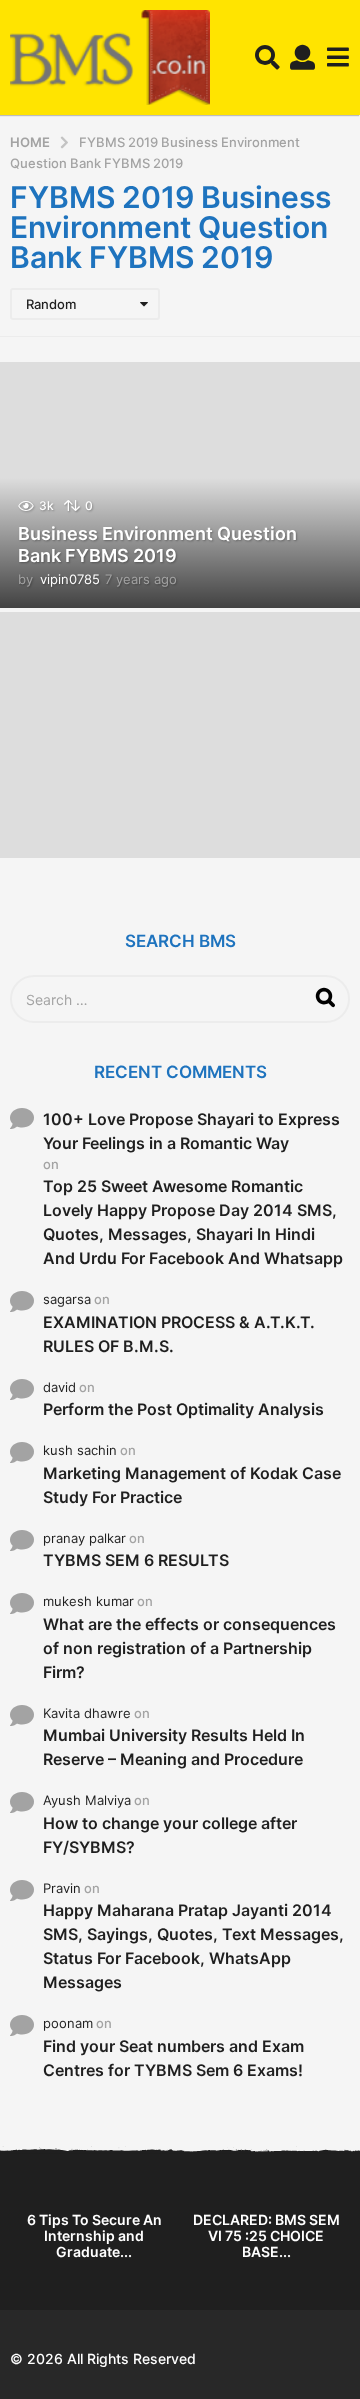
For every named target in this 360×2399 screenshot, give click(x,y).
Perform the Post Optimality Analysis (183, 1409)
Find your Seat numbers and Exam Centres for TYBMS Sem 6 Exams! (173, 2058)
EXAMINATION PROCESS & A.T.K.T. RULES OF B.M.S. (179, 1334)
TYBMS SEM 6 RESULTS (136, 1560)
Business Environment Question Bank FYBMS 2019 (157, 544)
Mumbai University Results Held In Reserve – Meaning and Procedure (174, 1747)
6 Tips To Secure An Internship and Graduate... (94, 2235)
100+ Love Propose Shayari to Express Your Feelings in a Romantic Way (191, 1131)
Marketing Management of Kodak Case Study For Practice (192, 1485)
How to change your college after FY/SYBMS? (170, 1835)
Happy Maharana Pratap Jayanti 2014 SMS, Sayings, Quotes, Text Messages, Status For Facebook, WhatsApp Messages (193, 1946)
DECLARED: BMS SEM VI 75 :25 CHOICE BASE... (266, 2235)
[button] (267, 58)
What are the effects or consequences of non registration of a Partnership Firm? (189, 1648)
